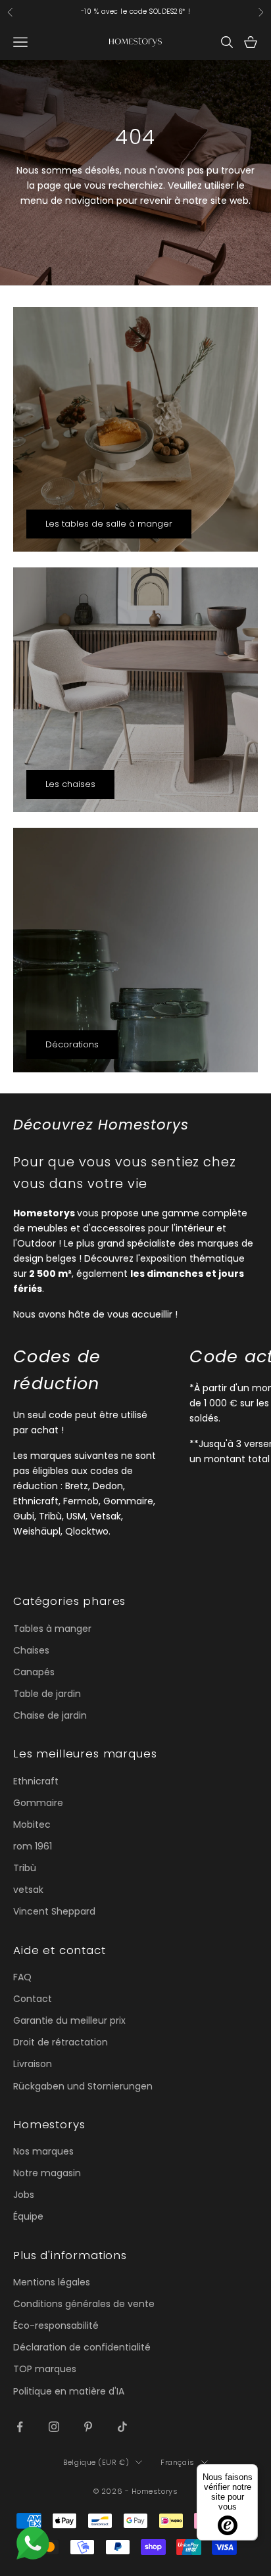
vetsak (28, 1890)
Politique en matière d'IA (69, 2391)
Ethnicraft (36, 1781)
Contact (33, 1999)
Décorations (72, 1044)
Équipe (28, 2216)
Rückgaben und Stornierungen (83, 2086)
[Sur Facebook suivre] (20, 2427)
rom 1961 (33, 1846)
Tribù (25, 1868)
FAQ (22, 1977)
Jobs (24, 2195)
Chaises (31, 1650)
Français (177, 2462)
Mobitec (32, 1825)
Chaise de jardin (50, 1715)
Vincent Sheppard (54, 1911)
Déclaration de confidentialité (82, 2347)
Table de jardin (47, 1694)
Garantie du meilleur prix (69, 2020)
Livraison (33, 2064)
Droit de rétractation (61, 2042)
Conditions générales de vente (84, 2304)
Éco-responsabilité (56, 2326)
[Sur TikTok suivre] (122, 2427)
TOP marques (45, 2369)
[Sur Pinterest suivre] (88, 2427)
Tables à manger (52, 1629)
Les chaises (70, 784)
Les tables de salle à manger (109, 524)
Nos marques (43, 2151)
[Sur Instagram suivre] (54, 2427)
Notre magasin (47, 2173)
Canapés (34, 1672)
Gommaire (38, 1803)
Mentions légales (52, 2282)
